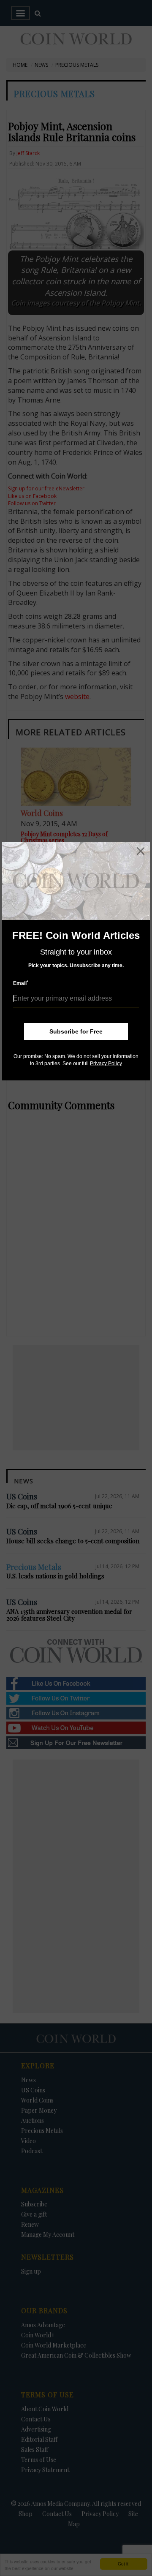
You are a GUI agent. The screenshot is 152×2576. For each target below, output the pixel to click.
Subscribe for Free (76, 1031)
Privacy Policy (106, 1064)
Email (21, 983)
